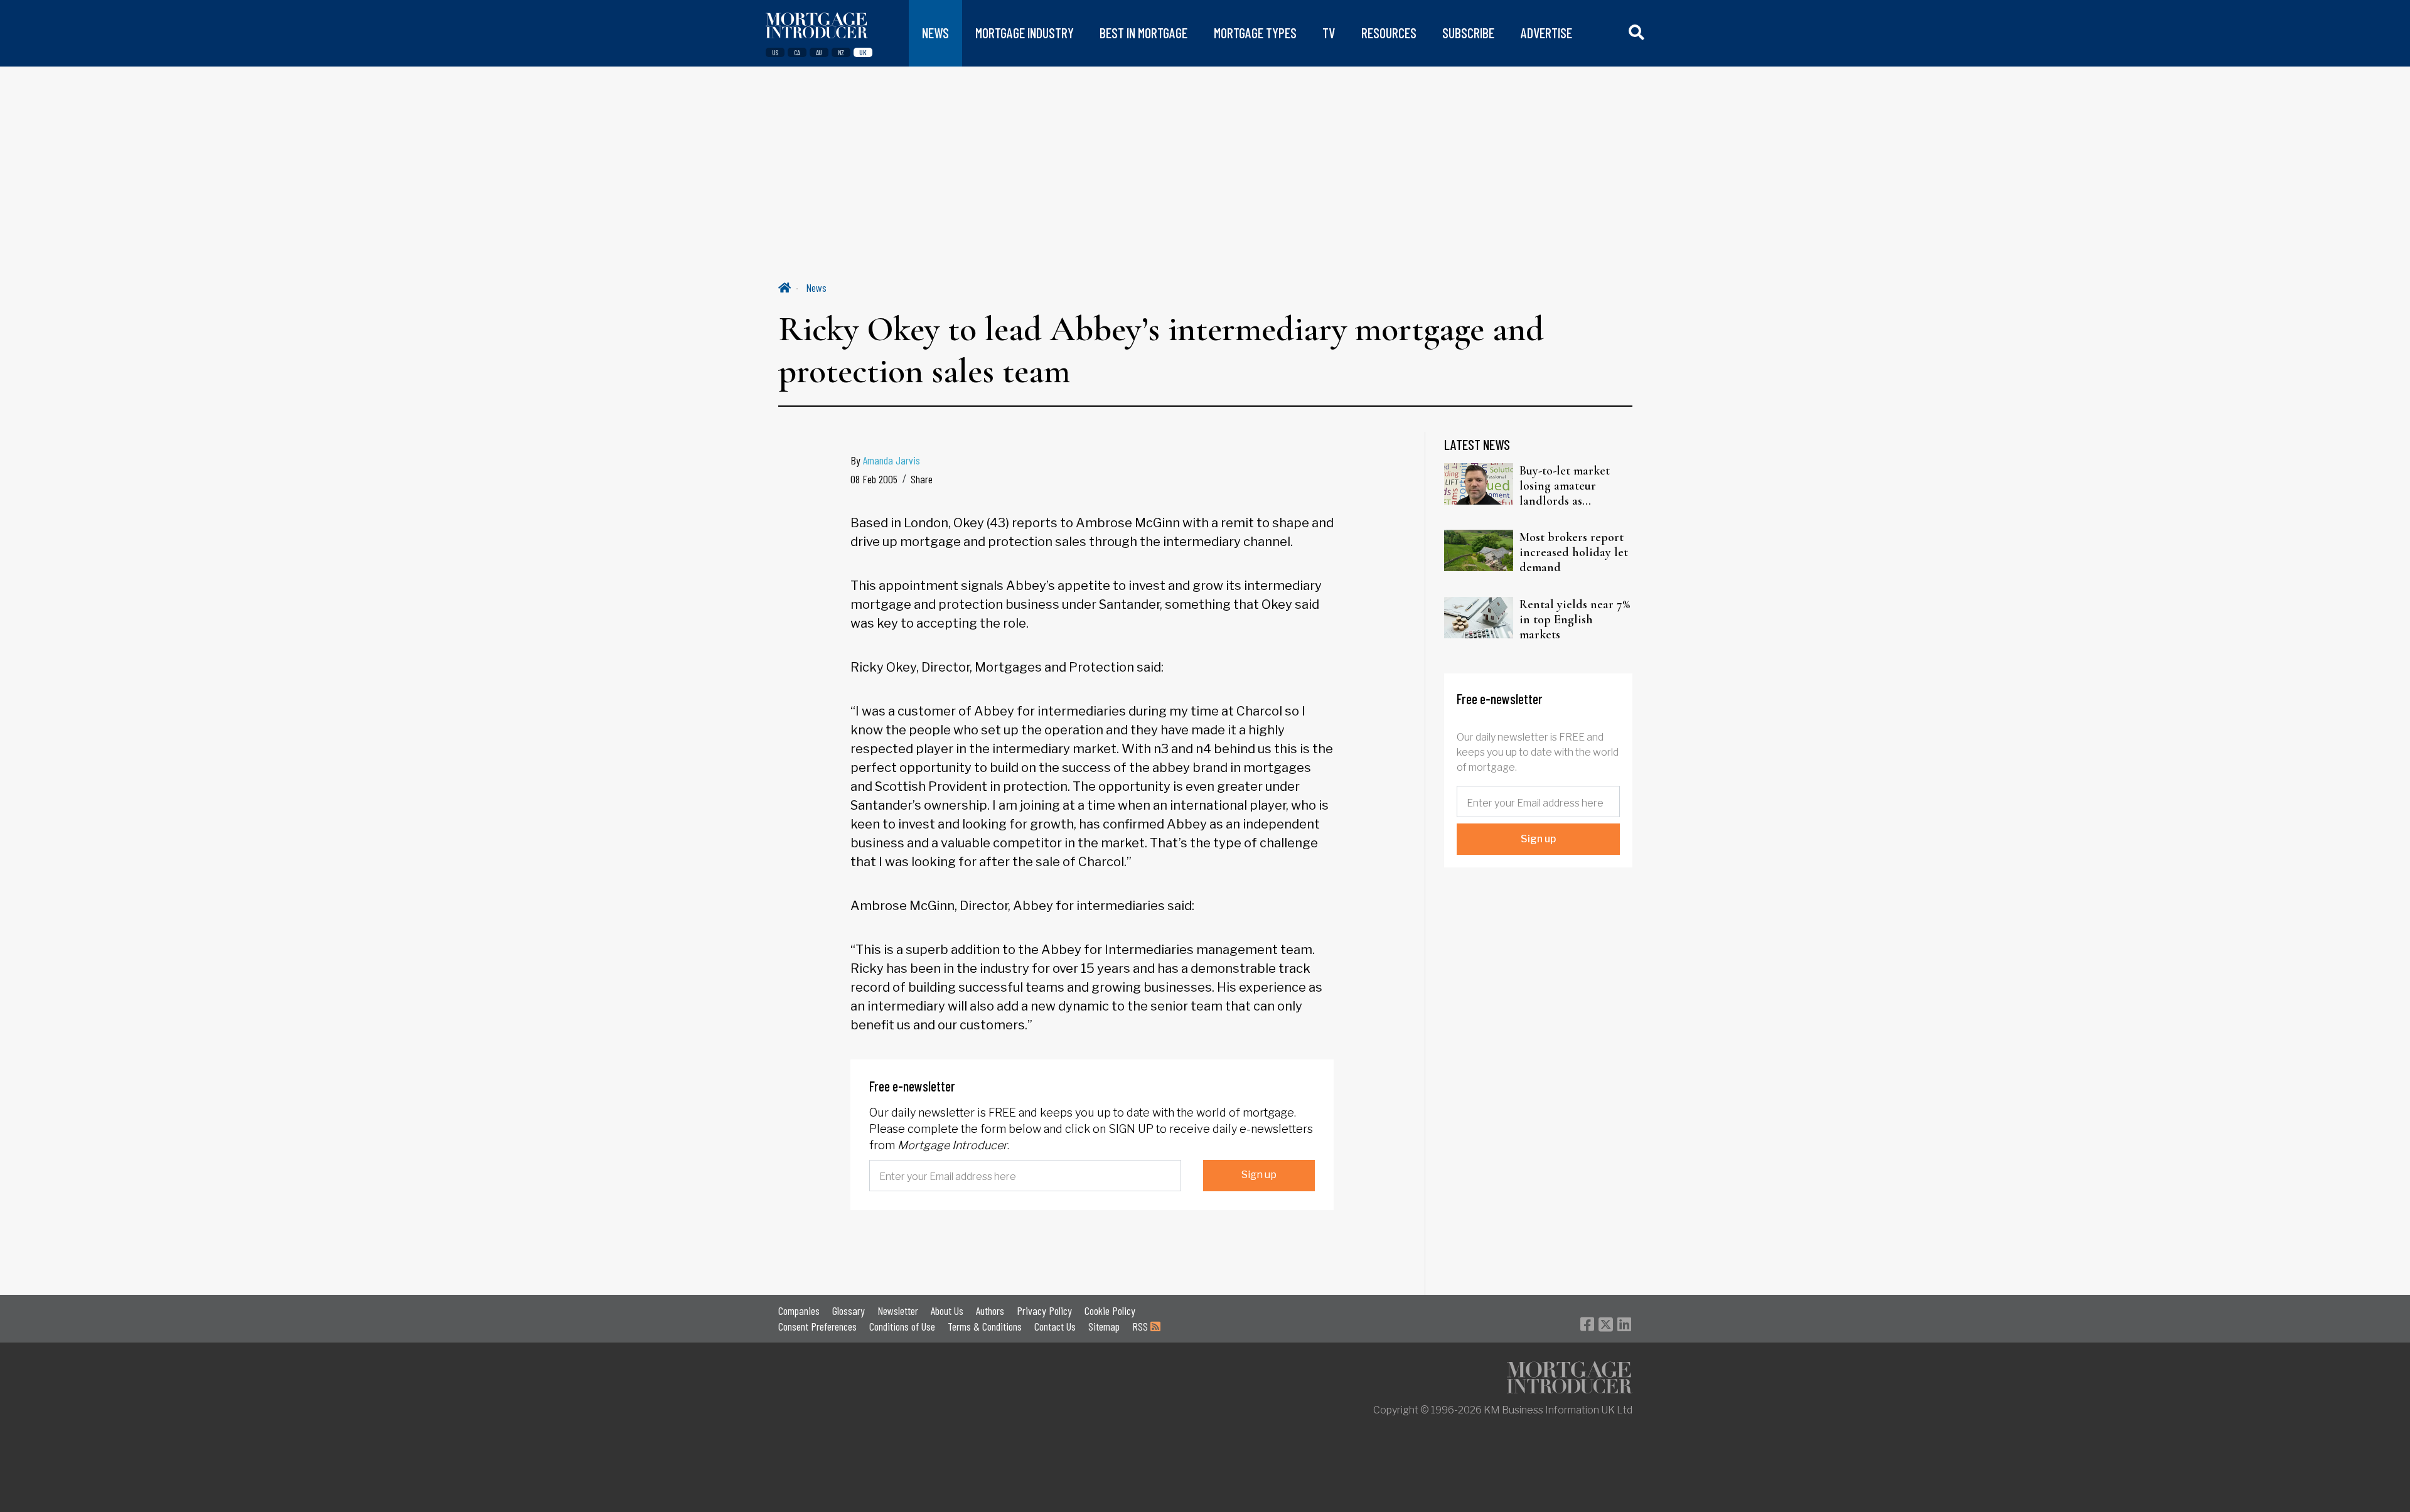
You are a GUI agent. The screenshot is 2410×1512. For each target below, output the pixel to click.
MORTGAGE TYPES (1255, 33)
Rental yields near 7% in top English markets (1575, 619)
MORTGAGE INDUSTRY (1025, 33)
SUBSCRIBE (1468, 33)
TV (1329, 33)
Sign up (1259, 1175)
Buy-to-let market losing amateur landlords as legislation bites (1565, 486)
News (816, 287)
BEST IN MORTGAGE (1143, 33)
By (885, 460)
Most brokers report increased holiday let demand (1574, 552)
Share (922, 479)
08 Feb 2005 (874, 479)
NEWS (935, 33)
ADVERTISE (1546, 33)
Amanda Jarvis (892, 460)
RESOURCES (1389, 33)
